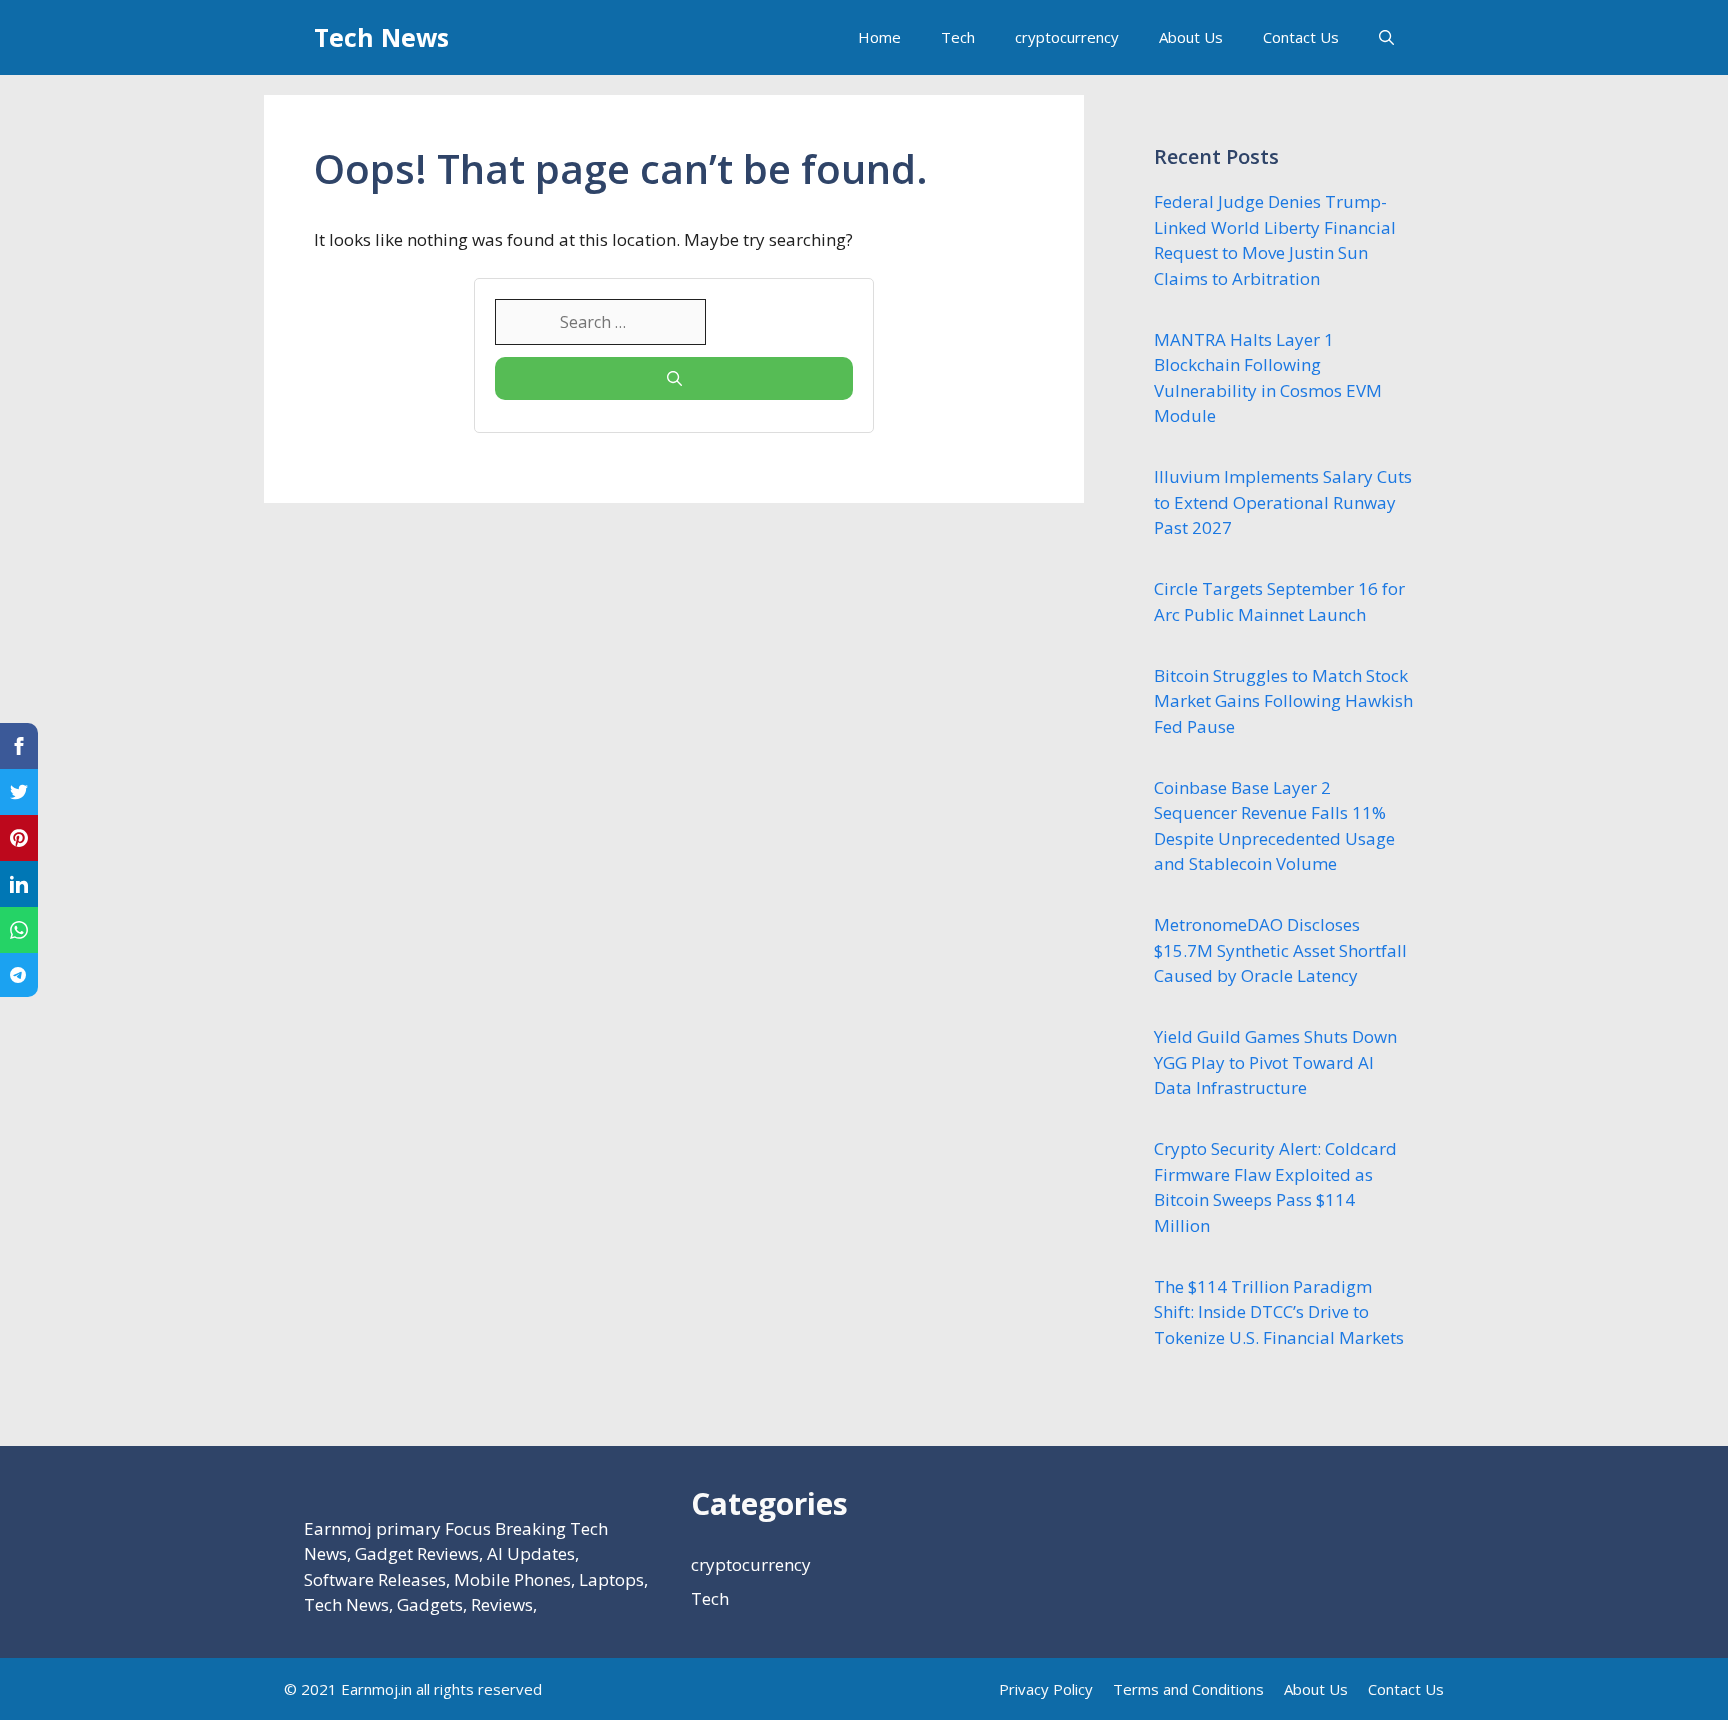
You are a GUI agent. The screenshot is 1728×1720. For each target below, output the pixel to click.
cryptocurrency (1067, 37)
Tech (958, 37)
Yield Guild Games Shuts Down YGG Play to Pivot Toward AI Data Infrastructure (1275, 1062)
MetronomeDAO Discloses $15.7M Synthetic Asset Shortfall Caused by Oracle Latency (1280, 950)
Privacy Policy (1046, 1689)
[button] (1386, 37)
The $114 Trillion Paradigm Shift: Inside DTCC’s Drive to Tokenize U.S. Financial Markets (1279, 1312)
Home (879, 37)
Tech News (381, 37)
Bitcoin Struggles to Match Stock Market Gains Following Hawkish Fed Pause (1283, 701)
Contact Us (1301, 37)
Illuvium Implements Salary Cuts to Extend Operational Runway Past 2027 (1283, 502)
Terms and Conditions (1188, 1689)
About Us (1191, 37)
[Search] (674, 378)
